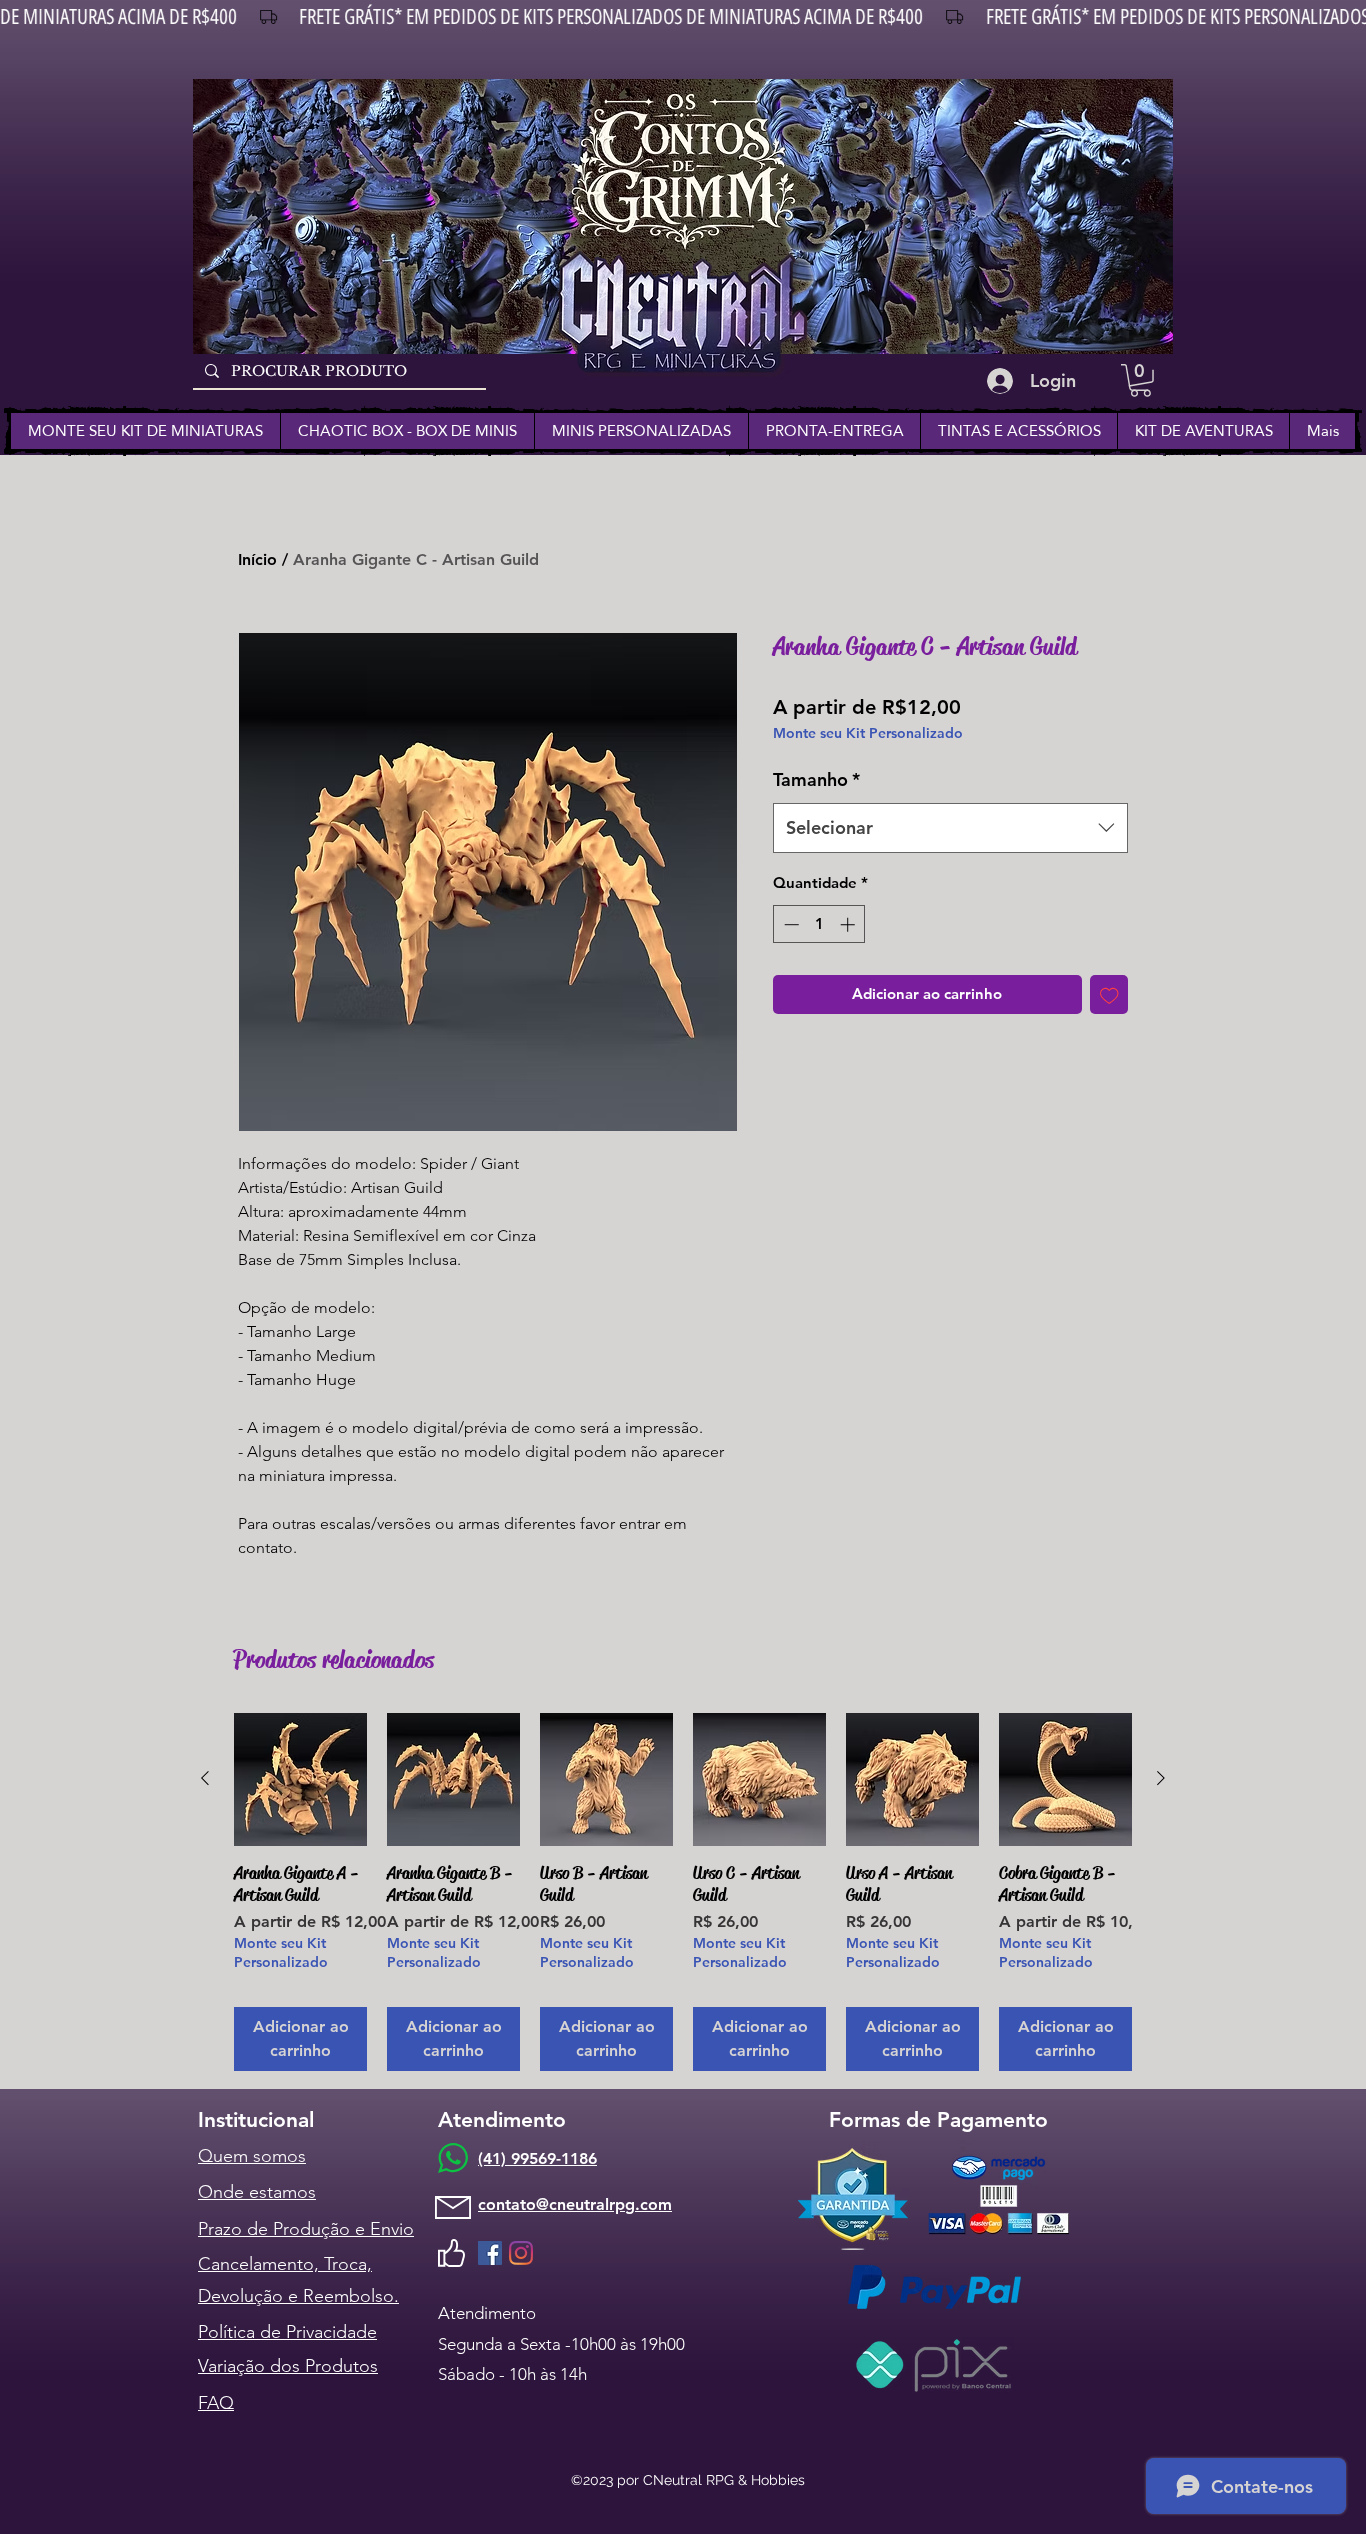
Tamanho (816, 779)
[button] (1140, 380)
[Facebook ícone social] (490, 2253)
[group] (683, 1892)
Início (257, 559)
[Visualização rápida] (300, 1779)
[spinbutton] (819, 924)
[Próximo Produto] (1161, 1778)
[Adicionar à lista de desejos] (1109, 994)
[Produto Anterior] (205, 1778)
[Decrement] (789, 924)
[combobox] (950, 828)
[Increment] (849, 924)
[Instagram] (521, 2253)
